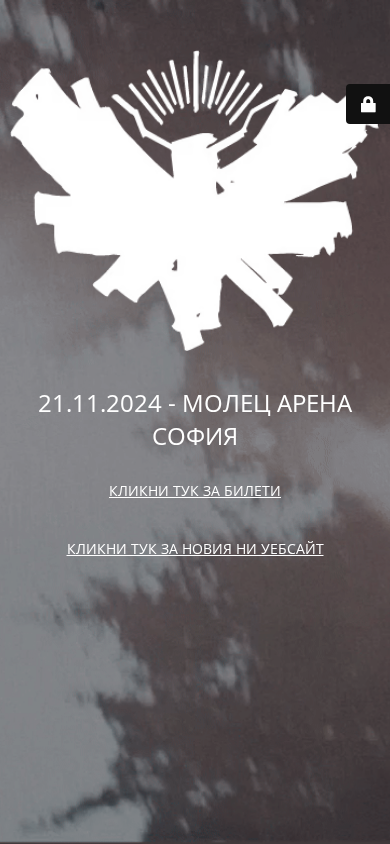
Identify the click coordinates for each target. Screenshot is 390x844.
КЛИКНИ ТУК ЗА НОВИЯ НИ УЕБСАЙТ (195, 548)
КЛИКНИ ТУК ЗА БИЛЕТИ (195, 490)
